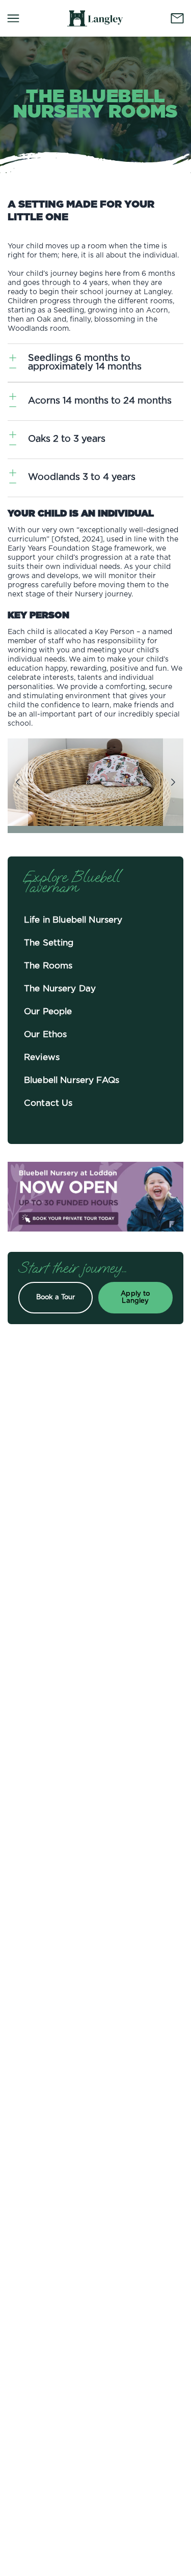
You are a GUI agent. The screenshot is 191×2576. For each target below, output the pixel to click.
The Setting (49, 943)
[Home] (95, 18)
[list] (95, 782)
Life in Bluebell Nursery (73, 920)
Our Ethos (45, 1034)
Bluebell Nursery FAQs (72, 1080)
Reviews (42, 1057)
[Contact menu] (177, 18)
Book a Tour (56, 1297)
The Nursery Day (60, 989)
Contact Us (48, 1103)
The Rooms (48, 966)
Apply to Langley (135, 1297)
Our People (48, 1011)
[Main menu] (13, 18)
